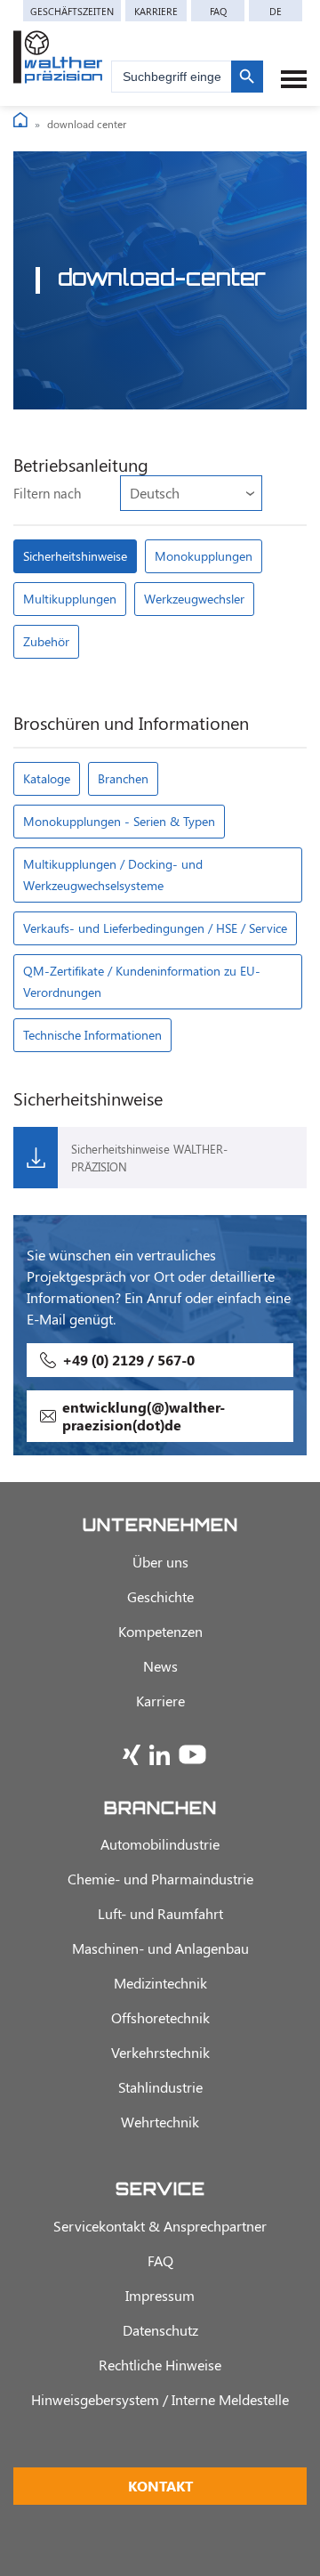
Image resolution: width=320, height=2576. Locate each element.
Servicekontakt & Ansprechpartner (160, 2226)
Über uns (160, 1562)
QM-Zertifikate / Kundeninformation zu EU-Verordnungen (142, 981)
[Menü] (294, 79)
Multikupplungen (70, 599)
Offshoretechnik (160, 2017)
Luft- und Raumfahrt (160, 1913)
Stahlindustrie (160, 2087)
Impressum (160, 2295)
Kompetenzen (160, 1631)
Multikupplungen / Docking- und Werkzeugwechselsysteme (113, 875)
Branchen (123, 778)
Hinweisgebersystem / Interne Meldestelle (160, 2399)
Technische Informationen (92, 1035)
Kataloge (47, 778)
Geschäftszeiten (72, 11)
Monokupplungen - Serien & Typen (119, 821)
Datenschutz (160, 2330)
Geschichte (160, 1596)
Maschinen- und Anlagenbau (160, 1948)
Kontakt (160, 2486)
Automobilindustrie (160, 1844)
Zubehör (46, 641)
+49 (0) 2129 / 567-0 (128, 1360)
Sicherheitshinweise (75, 556)
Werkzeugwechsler (194, 599)
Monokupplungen (204, 556)
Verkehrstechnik (160, 2052)
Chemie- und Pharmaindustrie (160, 1879)
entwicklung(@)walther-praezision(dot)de (144, 1416)
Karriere (156, 11)
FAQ (218, 11)
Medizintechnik (160, 1983)
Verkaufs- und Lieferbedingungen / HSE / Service (155, 928)
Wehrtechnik (160, 2122)
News (160, 1666)
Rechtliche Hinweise (160, 2365)
